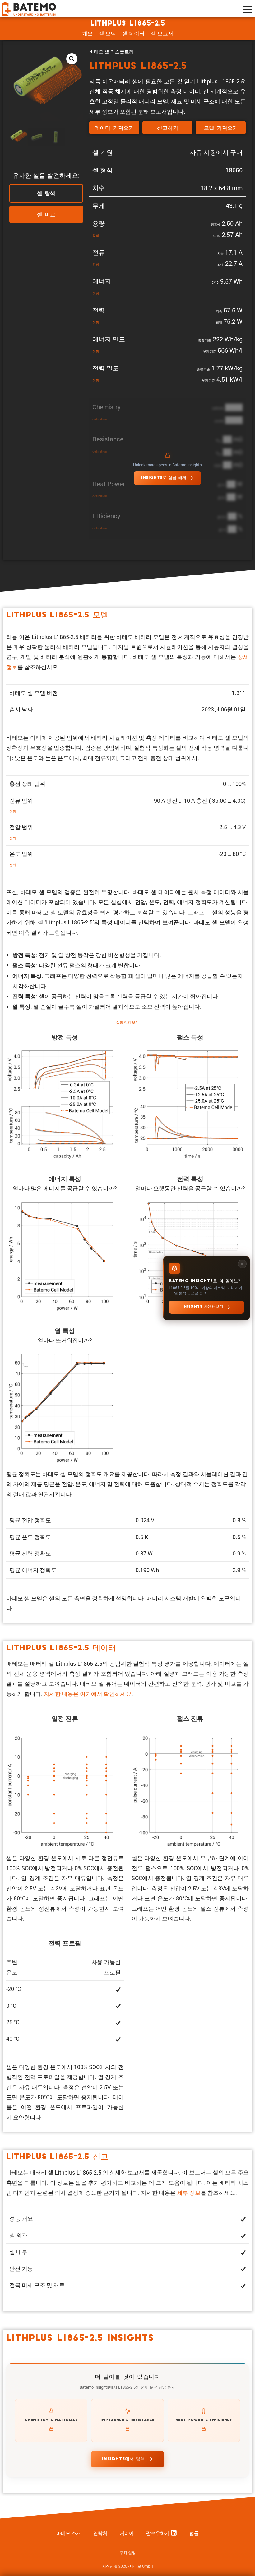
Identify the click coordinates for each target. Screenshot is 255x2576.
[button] (72, 59)
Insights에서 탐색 (124, 2459)
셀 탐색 (46, 194)
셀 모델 (107, 33)
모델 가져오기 (221, 128)
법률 (194, 2533)
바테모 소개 (69, 2533)
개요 (87, 33)
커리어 (127, 2533)
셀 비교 (46, 215)
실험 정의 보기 (127, 1022)
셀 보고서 (162, 33)
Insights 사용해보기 (203, 1307)
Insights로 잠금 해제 (164, 478)
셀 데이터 (133, 33)
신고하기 (168, 128)
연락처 (100, 2533)
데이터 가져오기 (114, 128)
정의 (96, 235)
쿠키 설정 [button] (128, 2553)
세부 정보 (189, 2193)
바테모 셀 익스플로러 (111, 52)
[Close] (242, 1264)
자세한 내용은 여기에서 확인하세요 (88, 1694)
